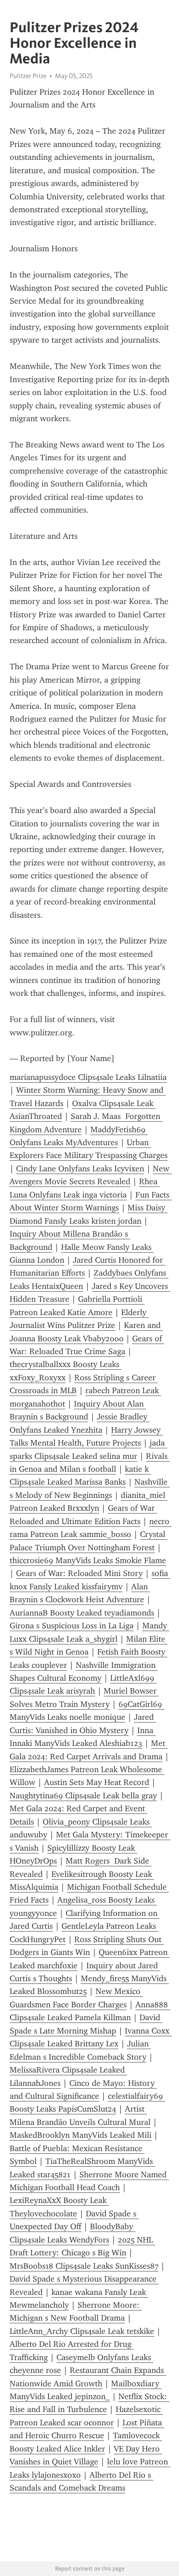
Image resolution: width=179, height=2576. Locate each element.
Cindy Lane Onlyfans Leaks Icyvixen (80, 1169)
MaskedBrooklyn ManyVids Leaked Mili (81, 2135)
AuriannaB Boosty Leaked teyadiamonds (82, 1613)
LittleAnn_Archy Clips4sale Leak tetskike (82, 2331)
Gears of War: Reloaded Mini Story (79, 1573)
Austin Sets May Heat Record (97, 1782)
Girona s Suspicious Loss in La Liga (72, 1626)
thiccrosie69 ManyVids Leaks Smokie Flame (88, 1560)
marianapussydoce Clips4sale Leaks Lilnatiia (88, 1077)
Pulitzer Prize (28, 76)
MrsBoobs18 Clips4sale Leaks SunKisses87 (84, 2266)
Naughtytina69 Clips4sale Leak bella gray (83, 1796)
